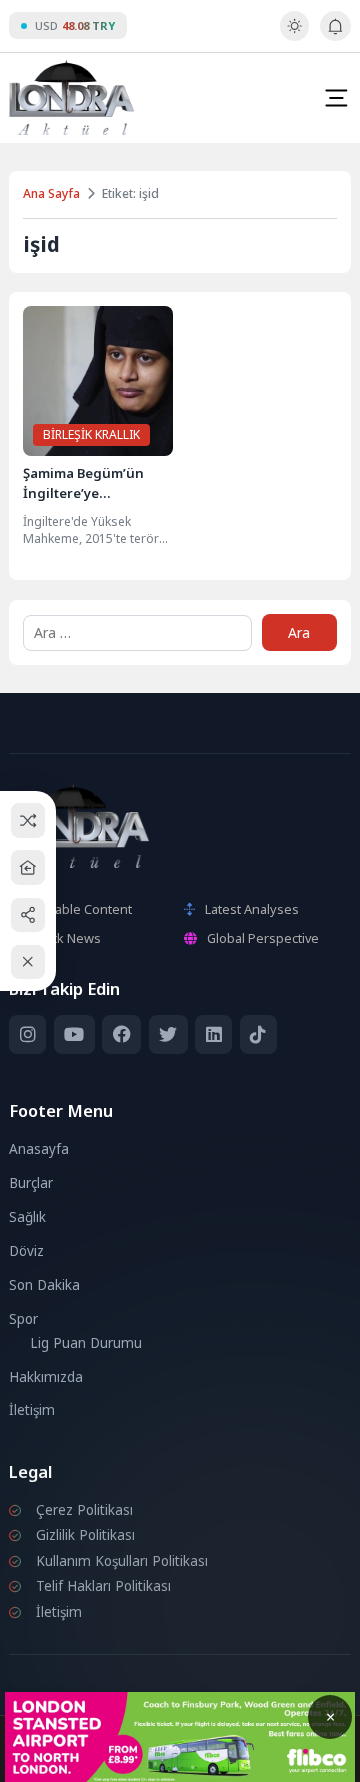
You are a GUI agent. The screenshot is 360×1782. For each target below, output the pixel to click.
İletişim (32, 1410)
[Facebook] (121, 1034)
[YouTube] (74, 1034)
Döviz (26, 1251)
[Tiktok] (258, 1034)
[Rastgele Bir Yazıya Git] (28, 820)
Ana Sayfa (51, 193)
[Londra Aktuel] (71, 97)
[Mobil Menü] (336, 98)
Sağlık (27, 1217)
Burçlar (31, 1183)
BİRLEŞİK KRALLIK (91, 434)
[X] (168, 1034)
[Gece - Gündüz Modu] (294, 36)
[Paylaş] (28, 914)
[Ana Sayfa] (28, 867)
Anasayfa (39, 1149)
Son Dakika (44, 1285)
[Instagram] (27, 1034)
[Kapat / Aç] (28, 962)
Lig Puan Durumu (86, 1343)
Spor (23, 1319)
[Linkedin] (213, 1034)
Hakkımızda (46, 1377)
